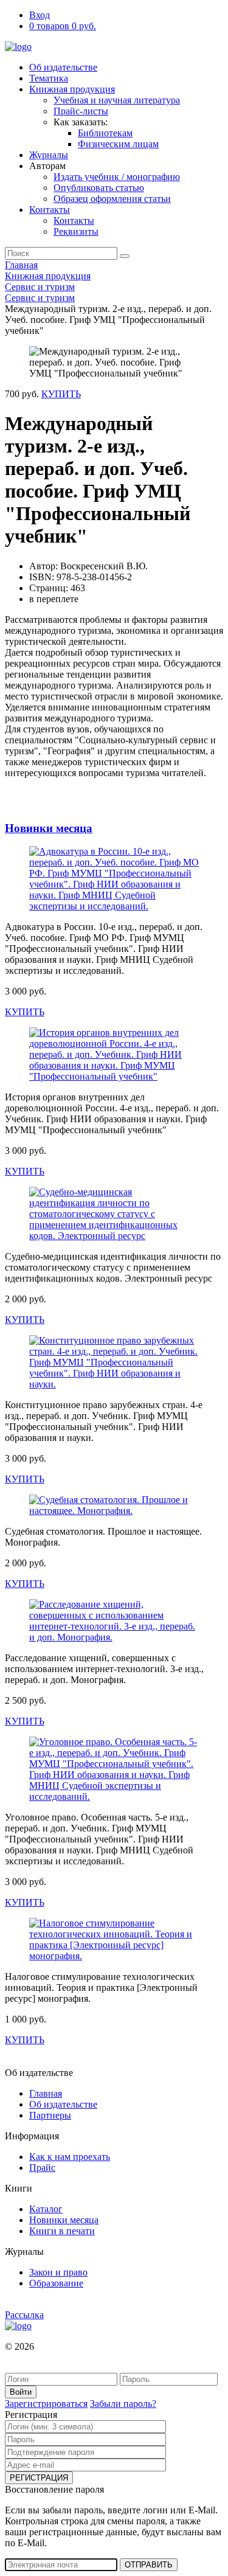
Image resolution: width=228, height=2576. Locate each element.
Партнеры (50, 2115)
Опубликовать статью (99, 188)
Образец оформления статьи (112, 199)
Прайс (42, 2168)
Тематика (49, 78)
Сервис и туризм (40, 287)
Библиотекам (105, 133)
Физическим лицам (118, 144)
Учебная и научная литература (117, 100)
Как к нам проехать (70, 2157)
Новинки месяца (49, 828)
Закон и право (58, 2272)
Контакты (50, 210)
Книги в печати (62, 2231)
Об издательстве (63, 67)
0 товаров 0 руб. (63, 26)
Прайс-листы (81, 111)
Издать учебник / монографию (117, 177)
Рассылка (24, 2315)
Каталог (46, 2209)
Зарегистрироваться (46, 2404)
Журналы (49, 155)
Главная (21, 265)
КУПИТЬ (61, 394)
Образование (56, 2283)
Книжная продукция (72, 89)
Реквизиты (76, 231)
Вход (40, 15)
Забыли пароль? (123, 2404)
